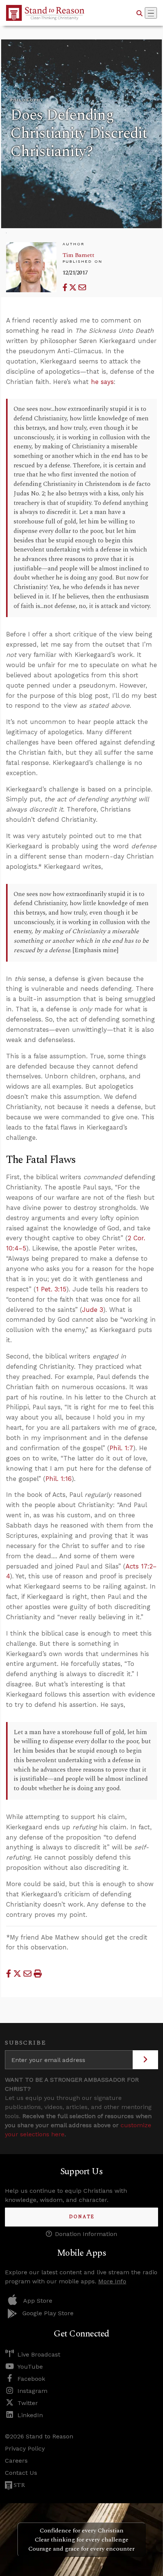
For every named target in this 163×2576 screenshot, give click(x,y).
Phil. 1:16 (59, 1479)
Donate (82, 2217)
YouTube (30, 2367)
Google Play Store (48, 2313)
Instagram (32, 2391)
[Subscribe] (145, 2060)
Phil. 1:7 (121, 1448)
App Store (38, 2301)
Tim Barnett (78, 255)
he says (102, 382)
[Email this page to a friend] (82, 288)
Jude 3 (92, 1310)
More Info (112, 2281)
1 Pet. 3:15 (51, 1289)
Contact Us (21, 2473)
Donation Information (86, 2234)
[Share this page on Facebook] (66, 288)
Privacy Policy (25, 2448)
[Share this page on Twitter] (74, 288)
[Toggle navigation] (151, 13)
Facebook (31, 2379)
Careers (16, 2461)
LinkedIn (30, 2415)
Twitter (28, 2403)
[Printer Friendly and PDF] (38, 1974)
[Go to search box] (139, 13)
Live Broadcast (39, 2354)
